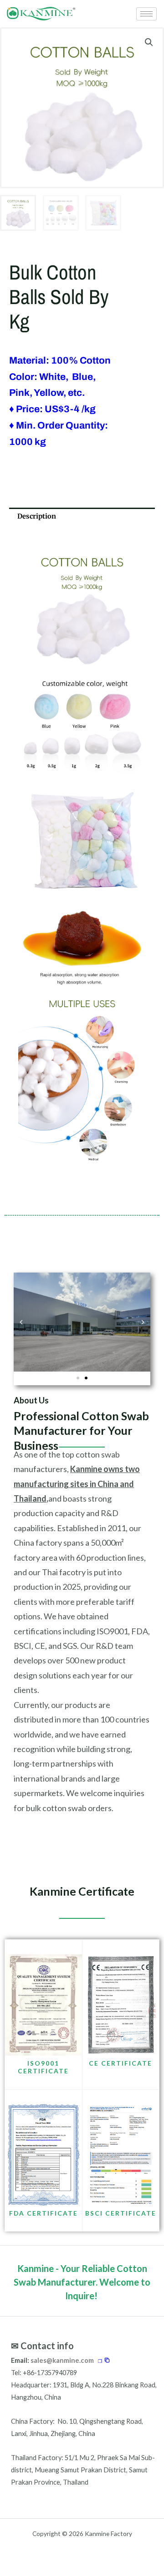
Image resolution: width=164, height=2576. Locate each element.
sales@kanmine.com (62, 2360)
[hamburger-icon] (146, 14)
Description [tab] (37, 516)
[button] (149, 42)
